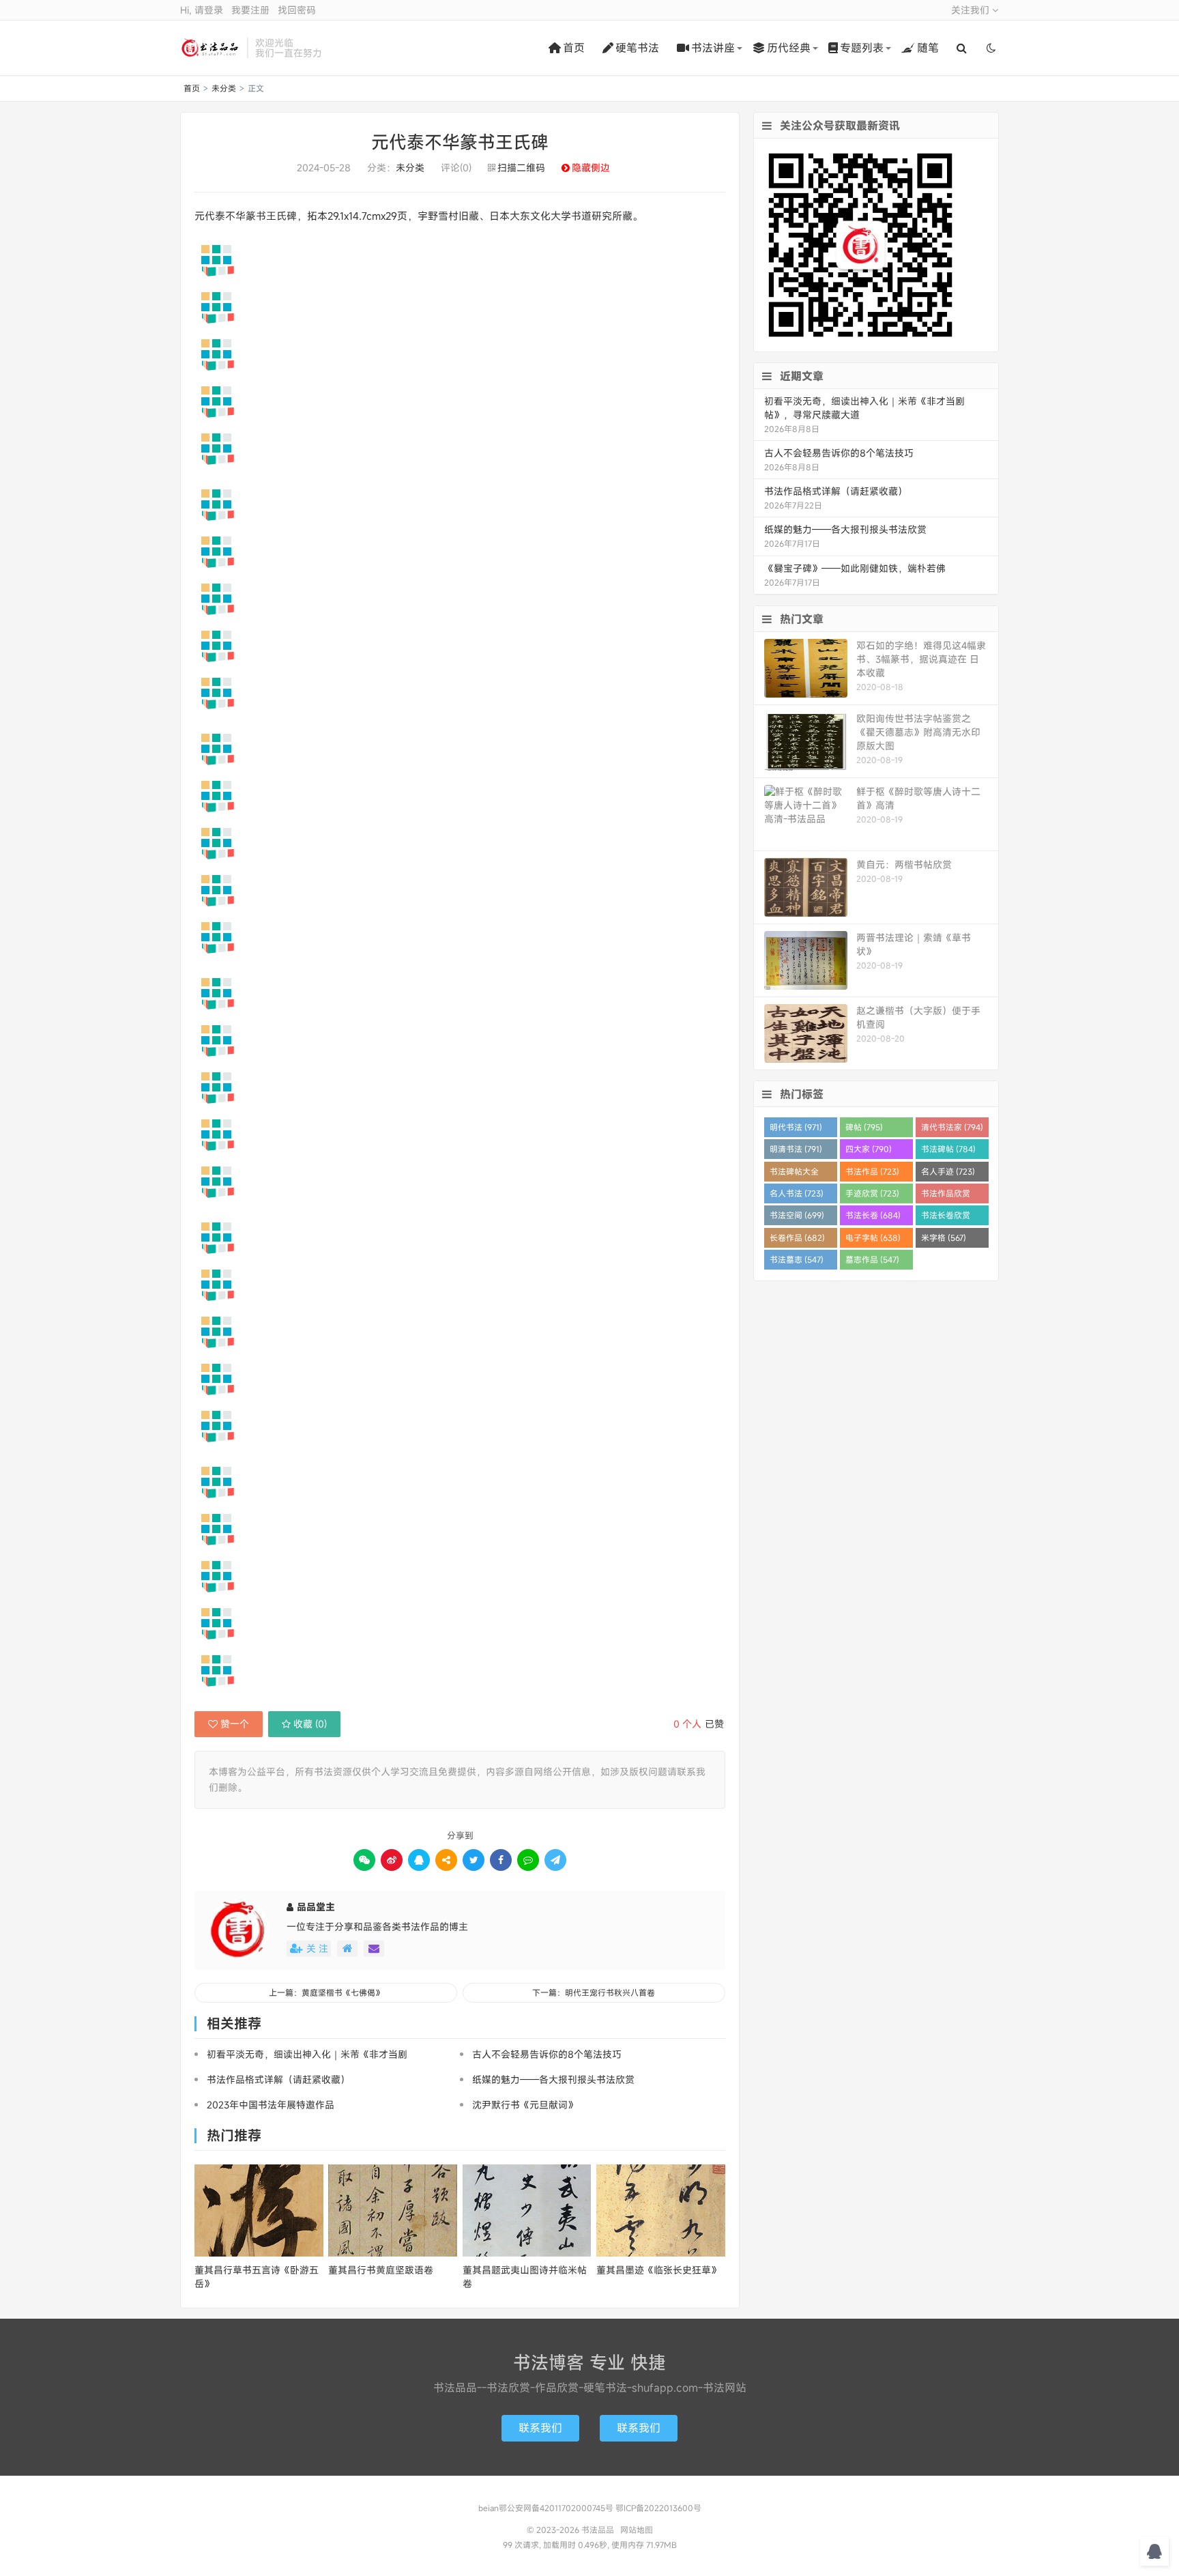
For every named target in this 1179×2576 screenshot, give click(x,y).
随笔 (928, 48)
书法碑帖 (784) (948, 1149)
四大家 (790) (869, 1149)
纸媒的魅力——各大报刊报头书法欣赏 (553, 2079)
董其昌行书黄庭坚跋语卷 (381, 2270)
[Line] (528, 1860)
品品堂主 (316, 1907)
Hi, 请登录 (202, 10)
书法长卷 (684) (873, 1215)
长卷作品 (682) (797, 1237)
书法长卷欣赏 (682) (946, 1217)
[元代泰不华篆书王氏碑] (460, 260)
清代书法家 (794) (952, 1127)
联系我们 (540, 2428)
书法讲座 (713, 48)
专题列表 (862, 48)
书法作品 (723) (872, 1171)
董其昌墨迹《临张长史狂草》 (658, 2270)
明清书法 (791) (796, 1149)
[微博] (392, 1860)
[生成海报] (555, 1860)
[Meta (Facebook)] (501, 1860)
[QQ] (419, 1860)
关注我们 (972, 10)
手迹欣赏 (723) (872, 1193)
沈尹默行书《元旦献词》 (525, 2105)
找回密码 (297, 10)
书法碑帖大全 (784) (794, 1174)
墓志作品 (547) (872, 1259)
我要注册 (250, 10)
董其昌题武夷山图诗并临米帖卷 (525, 2277)
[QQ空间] (446, 1860)
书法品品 (210, 48)
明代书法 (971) (796, 1127)
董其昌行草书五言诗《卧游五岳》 (257, 2277)
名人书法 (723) (797, 1193)
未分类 (224, 88)
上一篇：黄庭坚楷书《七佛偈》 (326, 1992)
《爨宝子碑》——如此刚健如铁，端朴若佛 (855, 568)
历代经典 (789, 48)
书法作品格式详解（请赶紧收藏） (278, 2079)
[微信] (364, 1860)
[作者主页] (347, 1949)
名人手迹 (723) (948, 1171)
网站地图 (637, 2530)
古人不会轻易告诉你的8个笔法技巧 (547, 2054)
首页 (574, 48)
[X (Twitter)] (474, 1860)
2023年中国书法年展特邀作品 (271, 2105)
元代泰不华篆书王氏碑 (460, 142)
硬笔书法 (637, 48)
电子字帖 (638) (873, 1237)
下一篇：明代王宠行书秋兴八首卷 (594, 1992)
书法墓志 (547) (797, 1259)
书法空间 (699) (797, 1215)
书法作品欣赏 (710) (946, 1196)
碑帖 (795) (864, 1127)
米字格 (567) (944, 1237)
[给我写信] (374, 1949)
